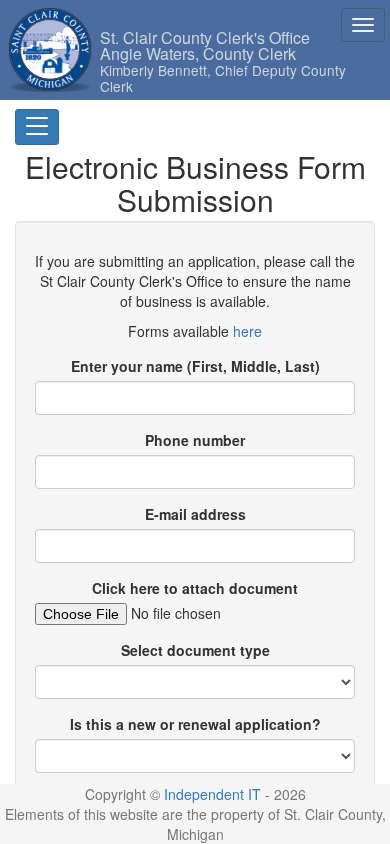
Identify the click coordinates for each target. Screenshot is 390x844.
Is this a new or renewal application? (195, 724)
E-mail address (195, 514)
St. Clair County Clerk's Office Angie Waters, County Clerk (223, 38)
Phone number (195, 440)
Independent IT (212, 794)
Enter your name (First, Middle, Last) (195, 366)
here (247, 331)
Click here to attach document (195, 588)
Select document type (195, 650)
